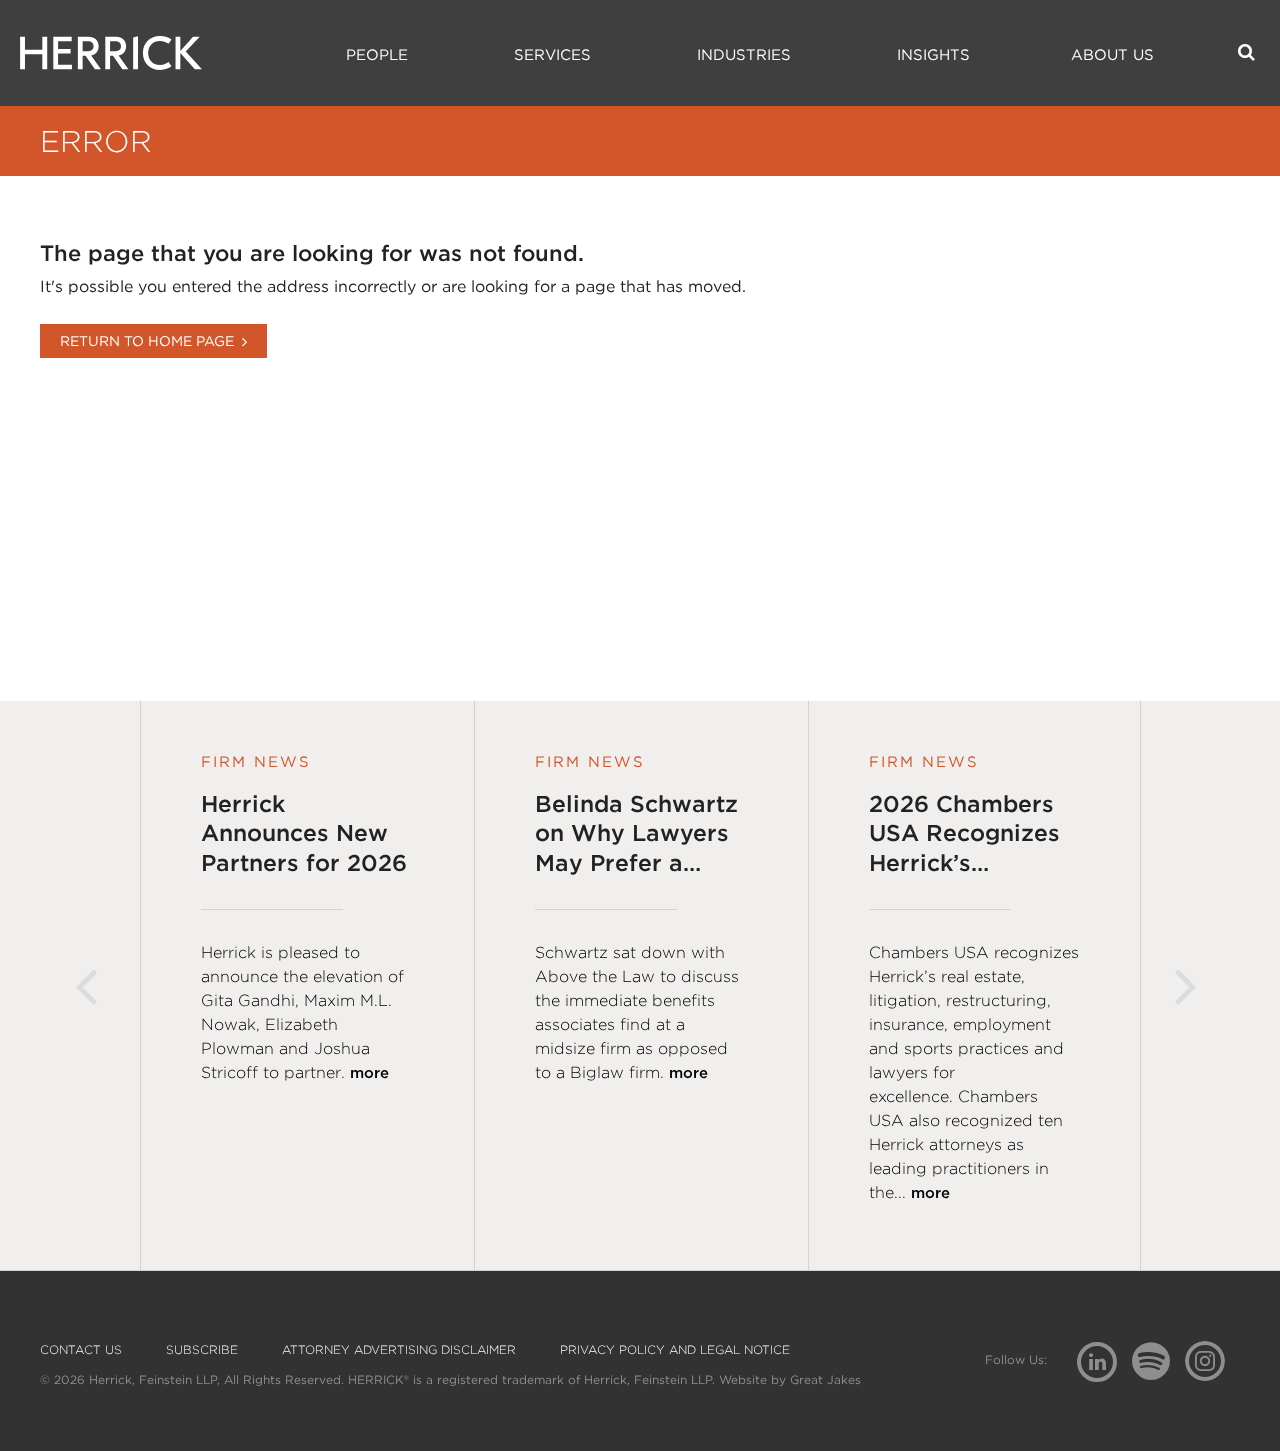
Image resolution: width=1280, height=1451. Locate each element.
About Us (1112, 55)
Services (552, 55)
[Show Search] (1246, 52)
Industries (744, 55)
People (377, 55)
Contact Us (81, 1350)
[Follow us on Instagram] (1212, 1360)
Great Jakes (825, 1379)
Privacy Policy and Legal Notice (675, 1350)
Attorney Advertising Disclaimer (399, 1350)
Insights (933, 55)
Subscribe (202, 1350)
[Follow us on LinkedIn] (1104, 1364)
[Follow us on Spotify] (1158, 1372)
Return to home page (147, 341)
